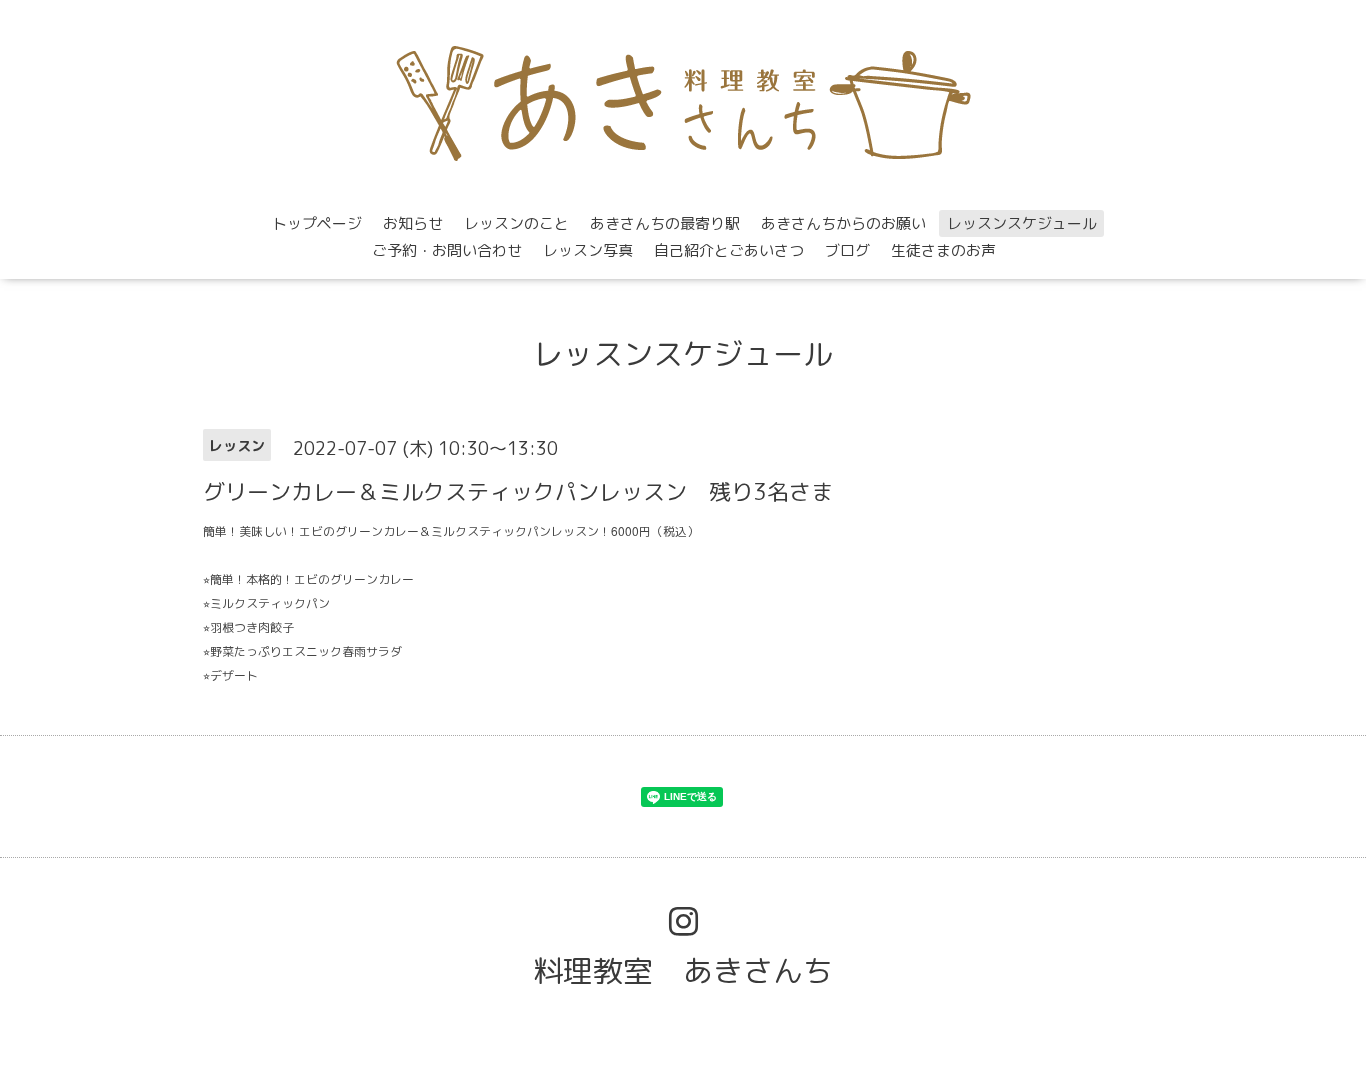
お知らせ (413, 223)
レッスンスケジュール (1022, 223)
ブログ (847, 250)
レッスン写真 (588, 250)
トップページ (317, 223)
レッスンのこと (516, 223)
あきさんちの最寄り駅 (665, 223)
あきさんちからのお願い (843, 223)
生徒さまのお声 (943, 250)
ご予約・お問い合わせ (447, 250)
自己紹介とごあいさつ (729, 250)
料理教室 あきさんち (683, 971)
